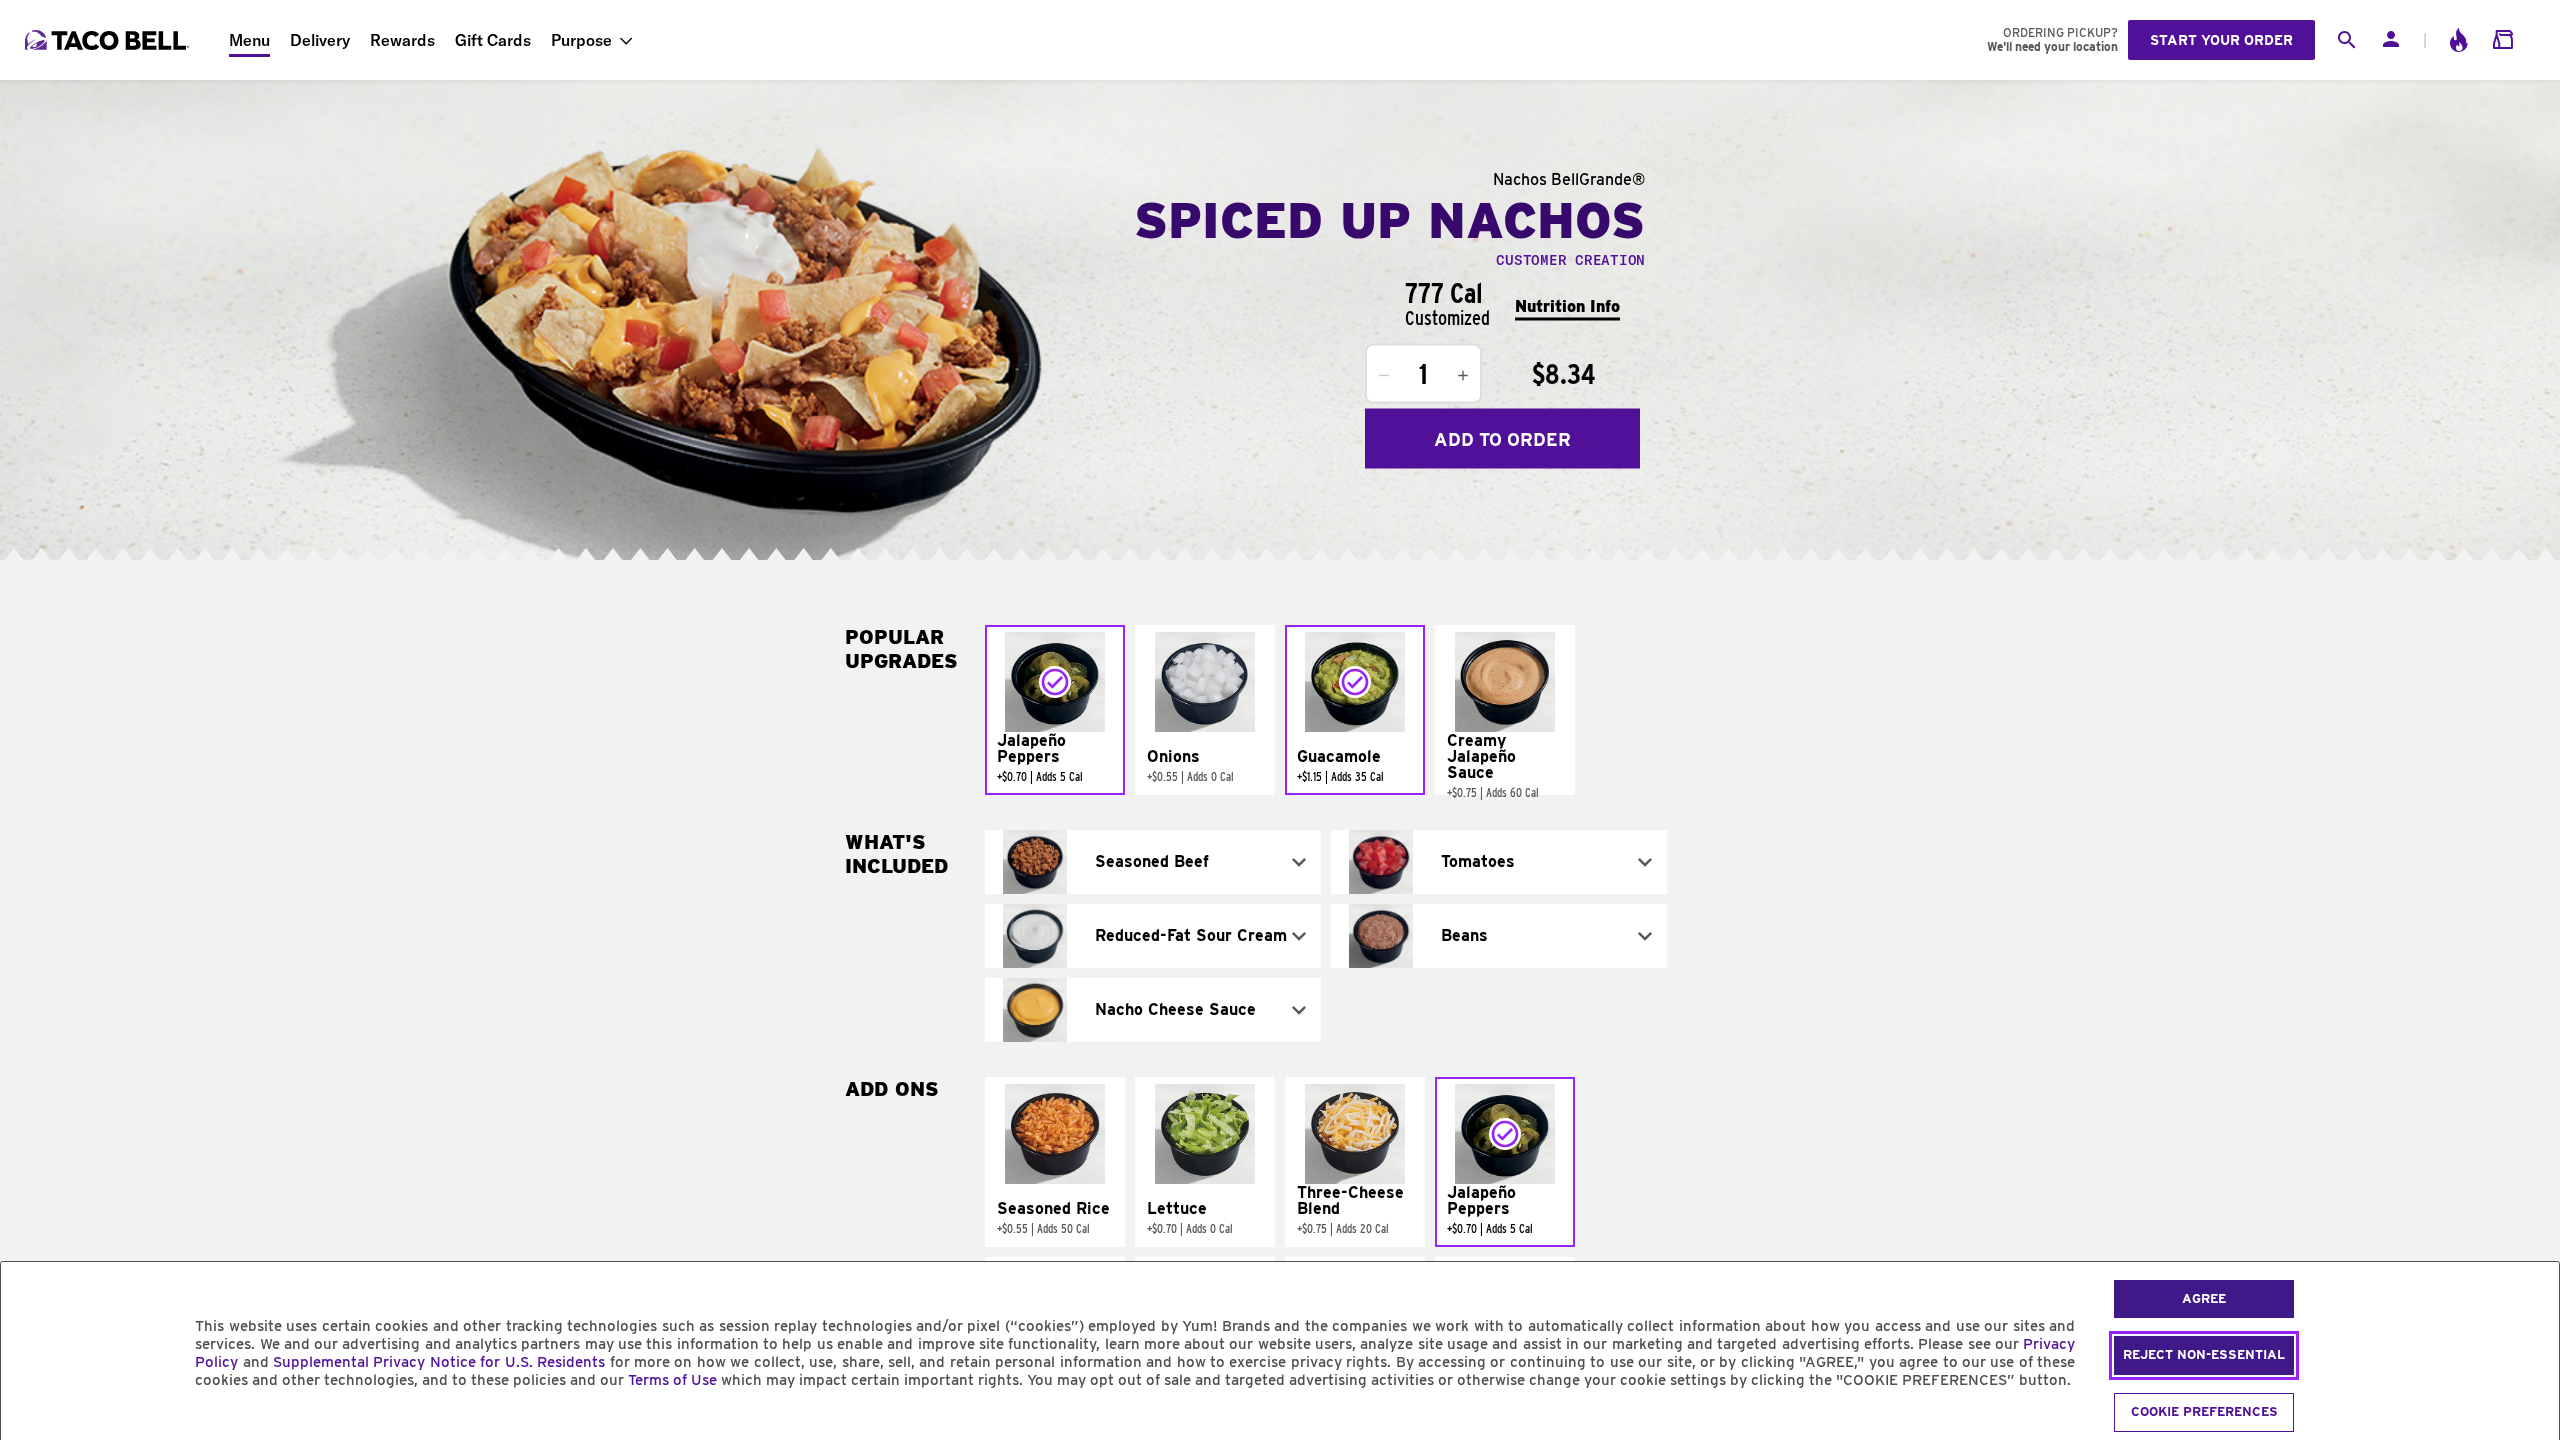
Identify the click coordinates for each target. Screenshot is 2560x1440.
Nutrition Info (1567, 305)
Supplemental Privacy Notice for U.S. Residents (439, 1362)
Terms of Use (672, 1380)
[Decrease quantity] (1384, 376)
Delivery (320, 40)
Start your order (2221, 40)
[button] (1055, 710)
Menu (249, 40)
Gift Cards (493, 40)
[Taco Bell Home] (109, 40)
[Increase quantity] (1463, 376)
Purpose (581, 40)
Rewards (402, 40)
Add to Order (1502, 438)
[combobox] (1153, 862)
